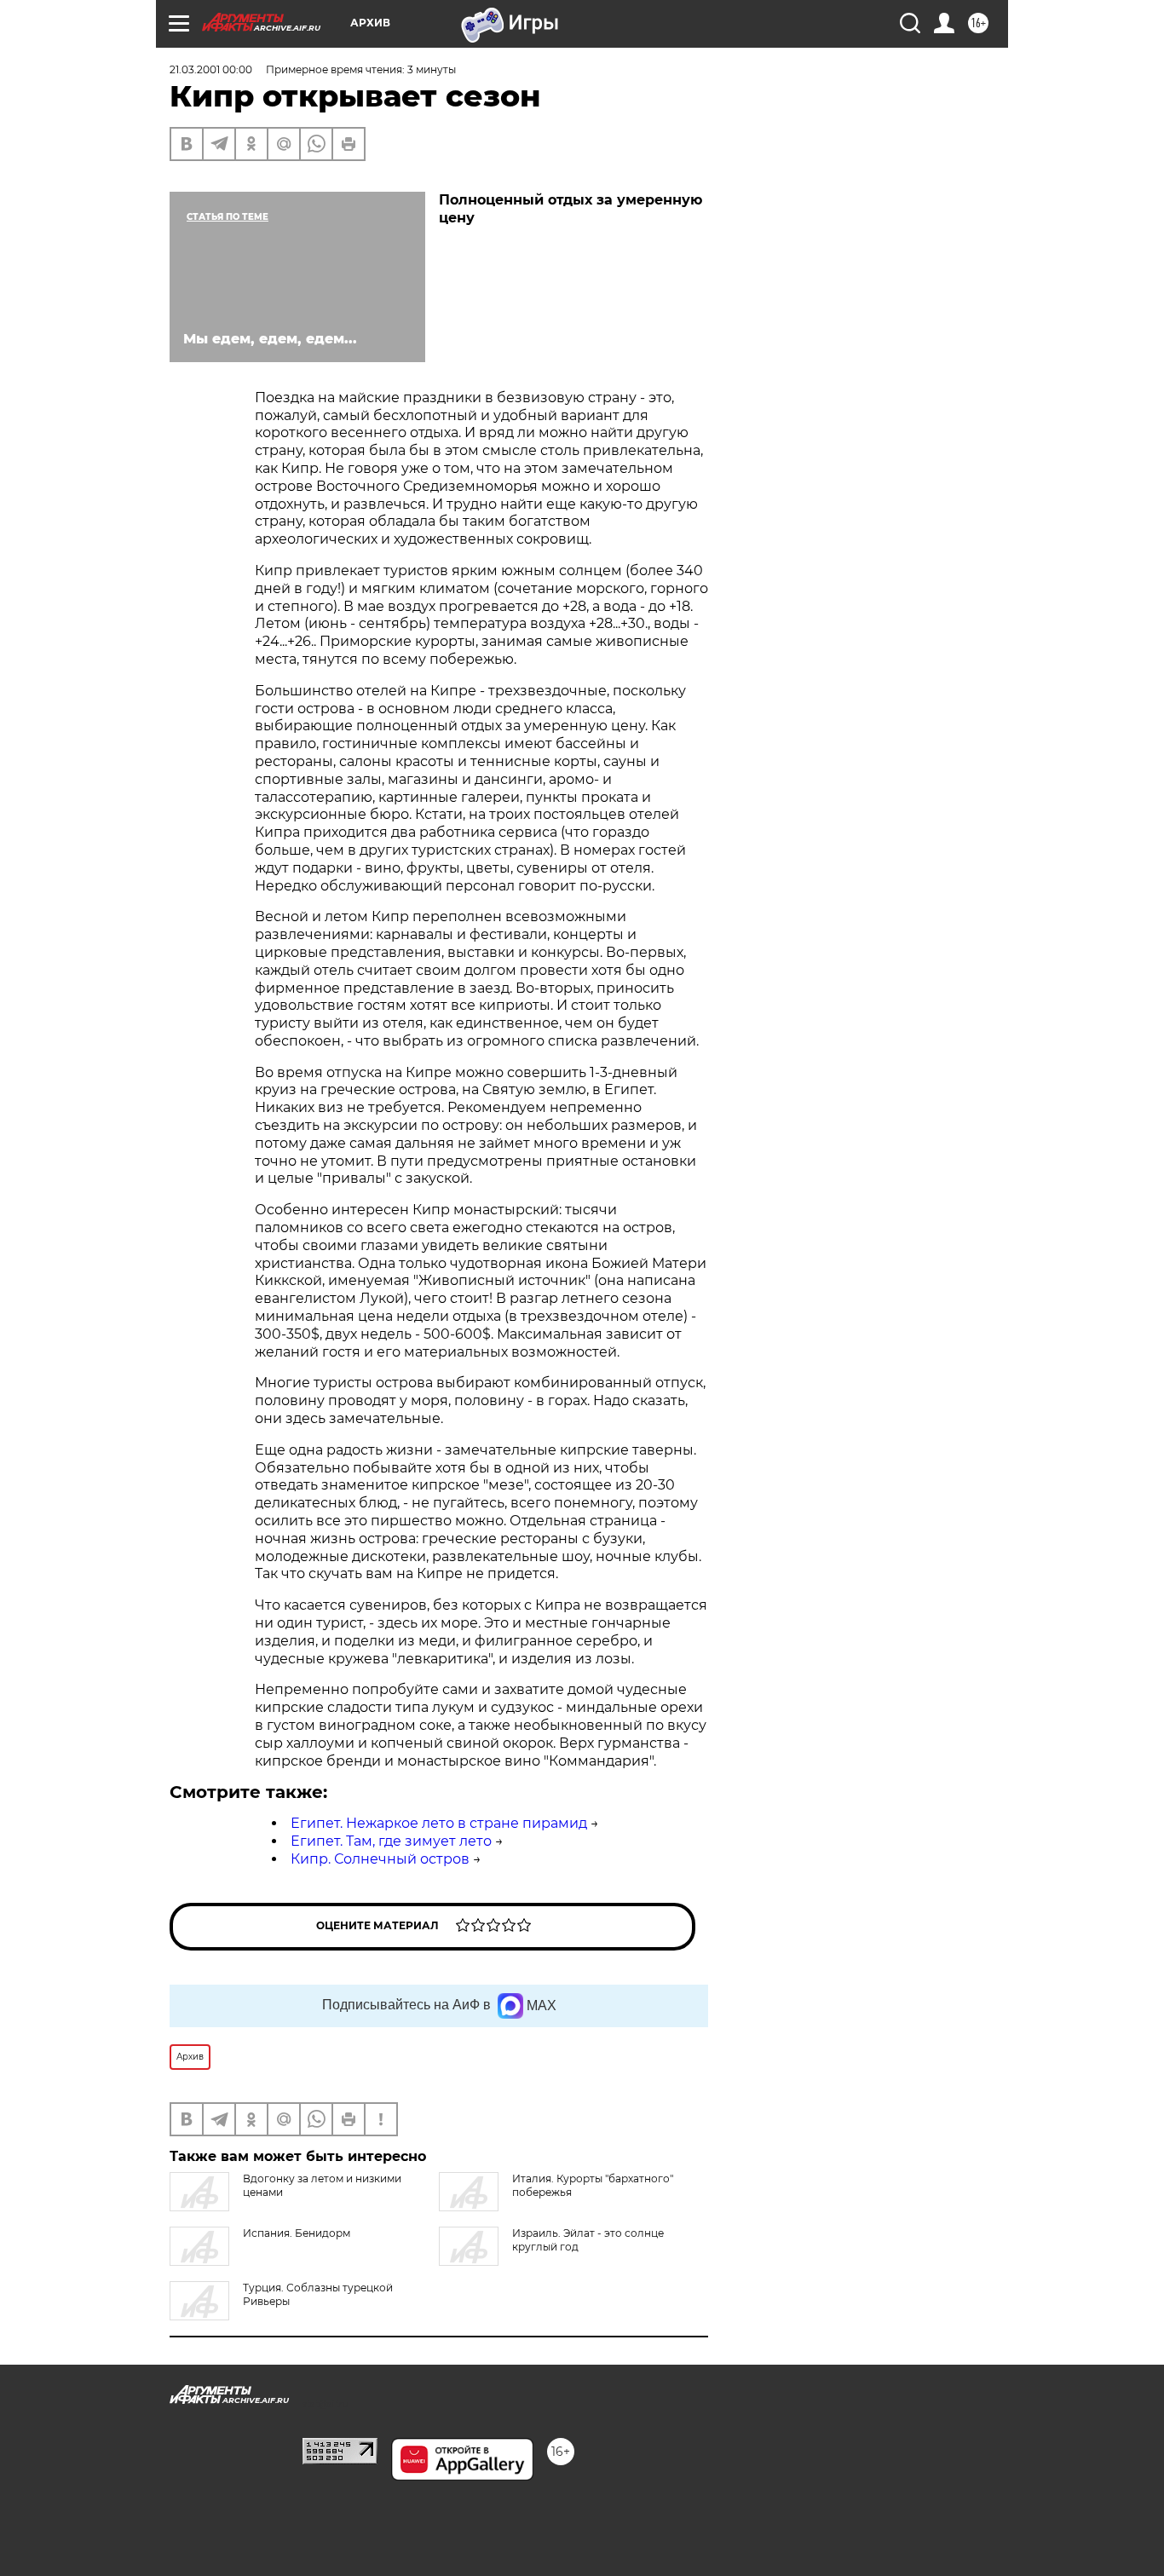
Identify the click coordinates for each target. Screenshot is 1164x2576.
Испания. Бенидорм (297, 2233)
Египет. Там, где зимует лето (391, 1841)
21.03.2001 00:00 (211, 69)
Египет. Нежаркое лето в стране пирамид (439, 1823)
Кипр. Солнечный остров (380, 1859)
